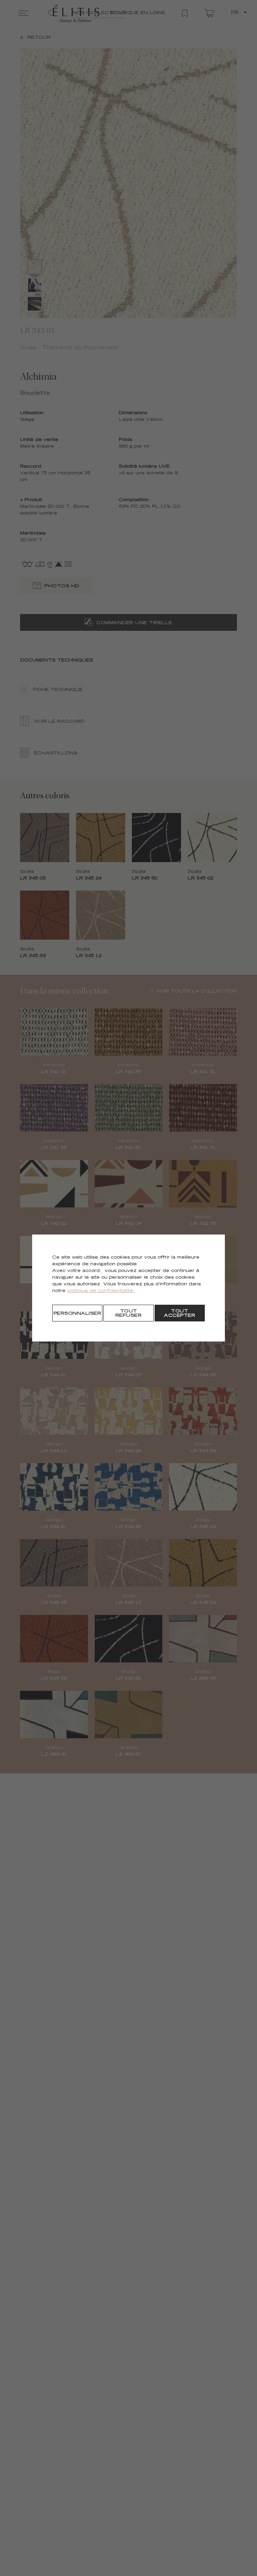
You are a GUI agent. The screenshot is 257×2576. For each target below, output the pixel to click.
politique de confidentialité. (101, 1291)
